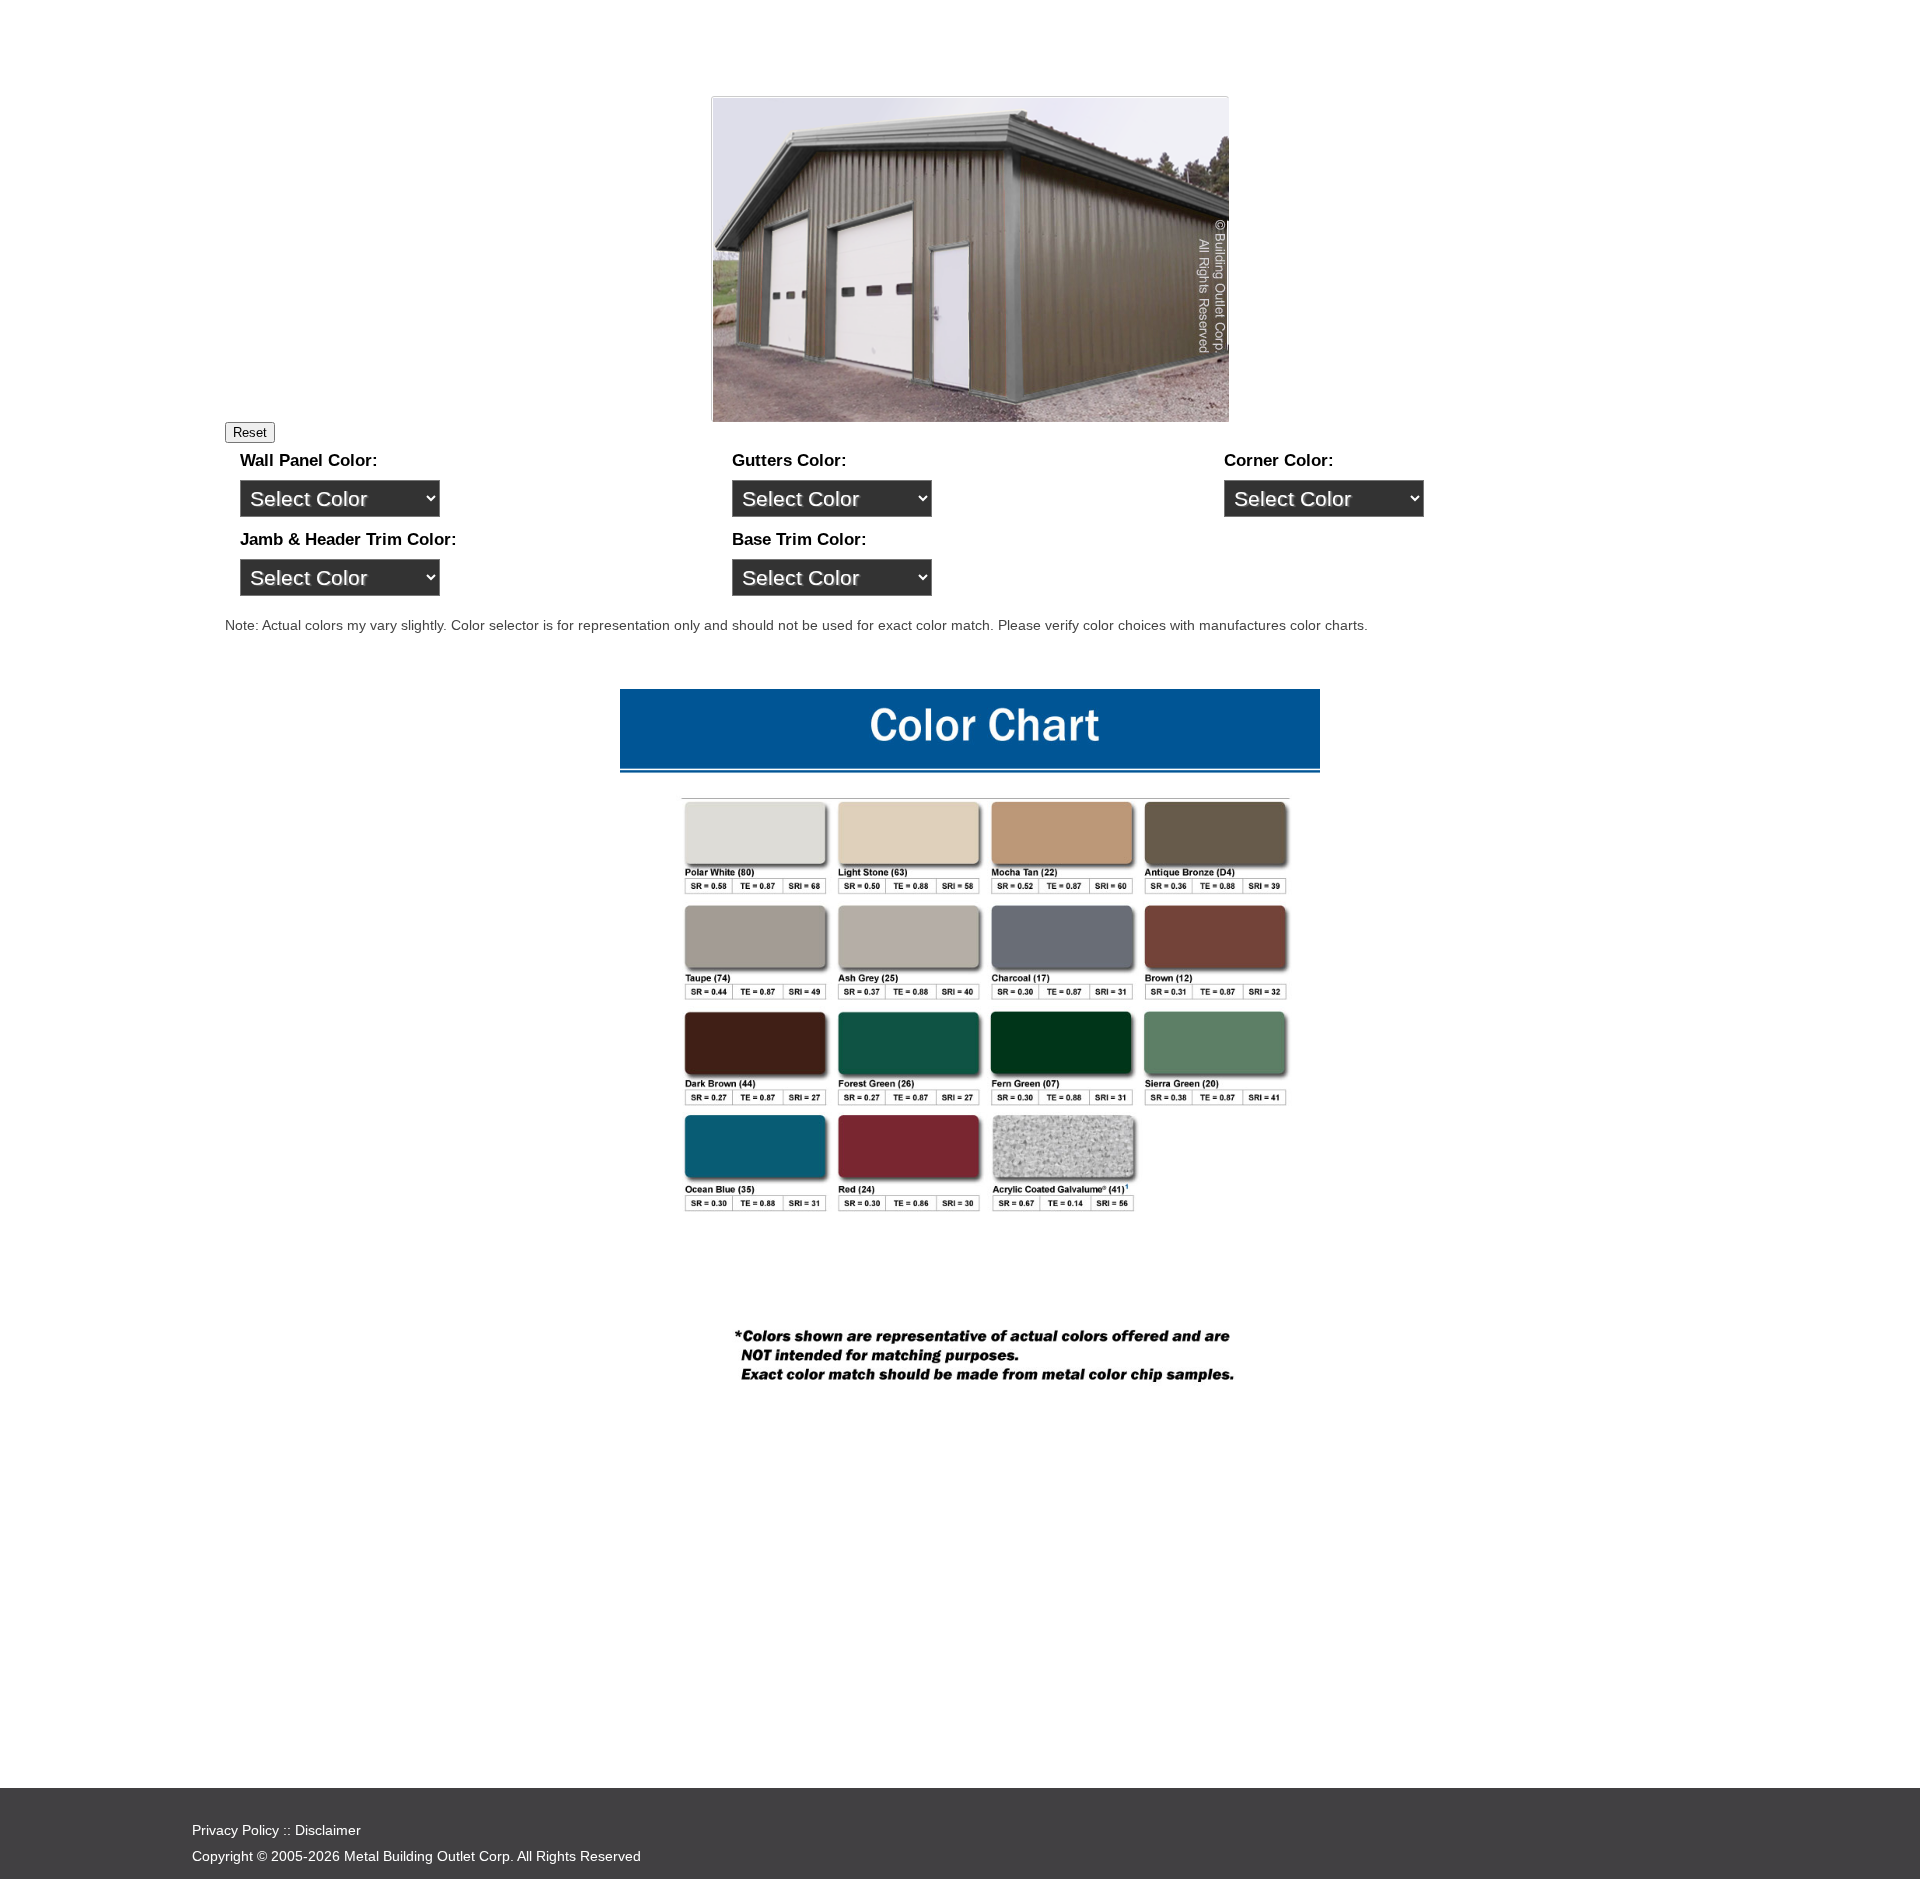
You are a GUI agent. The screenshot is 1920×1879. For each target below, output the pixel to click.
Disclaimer (328, 1830)
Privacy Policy (235, 1830)
